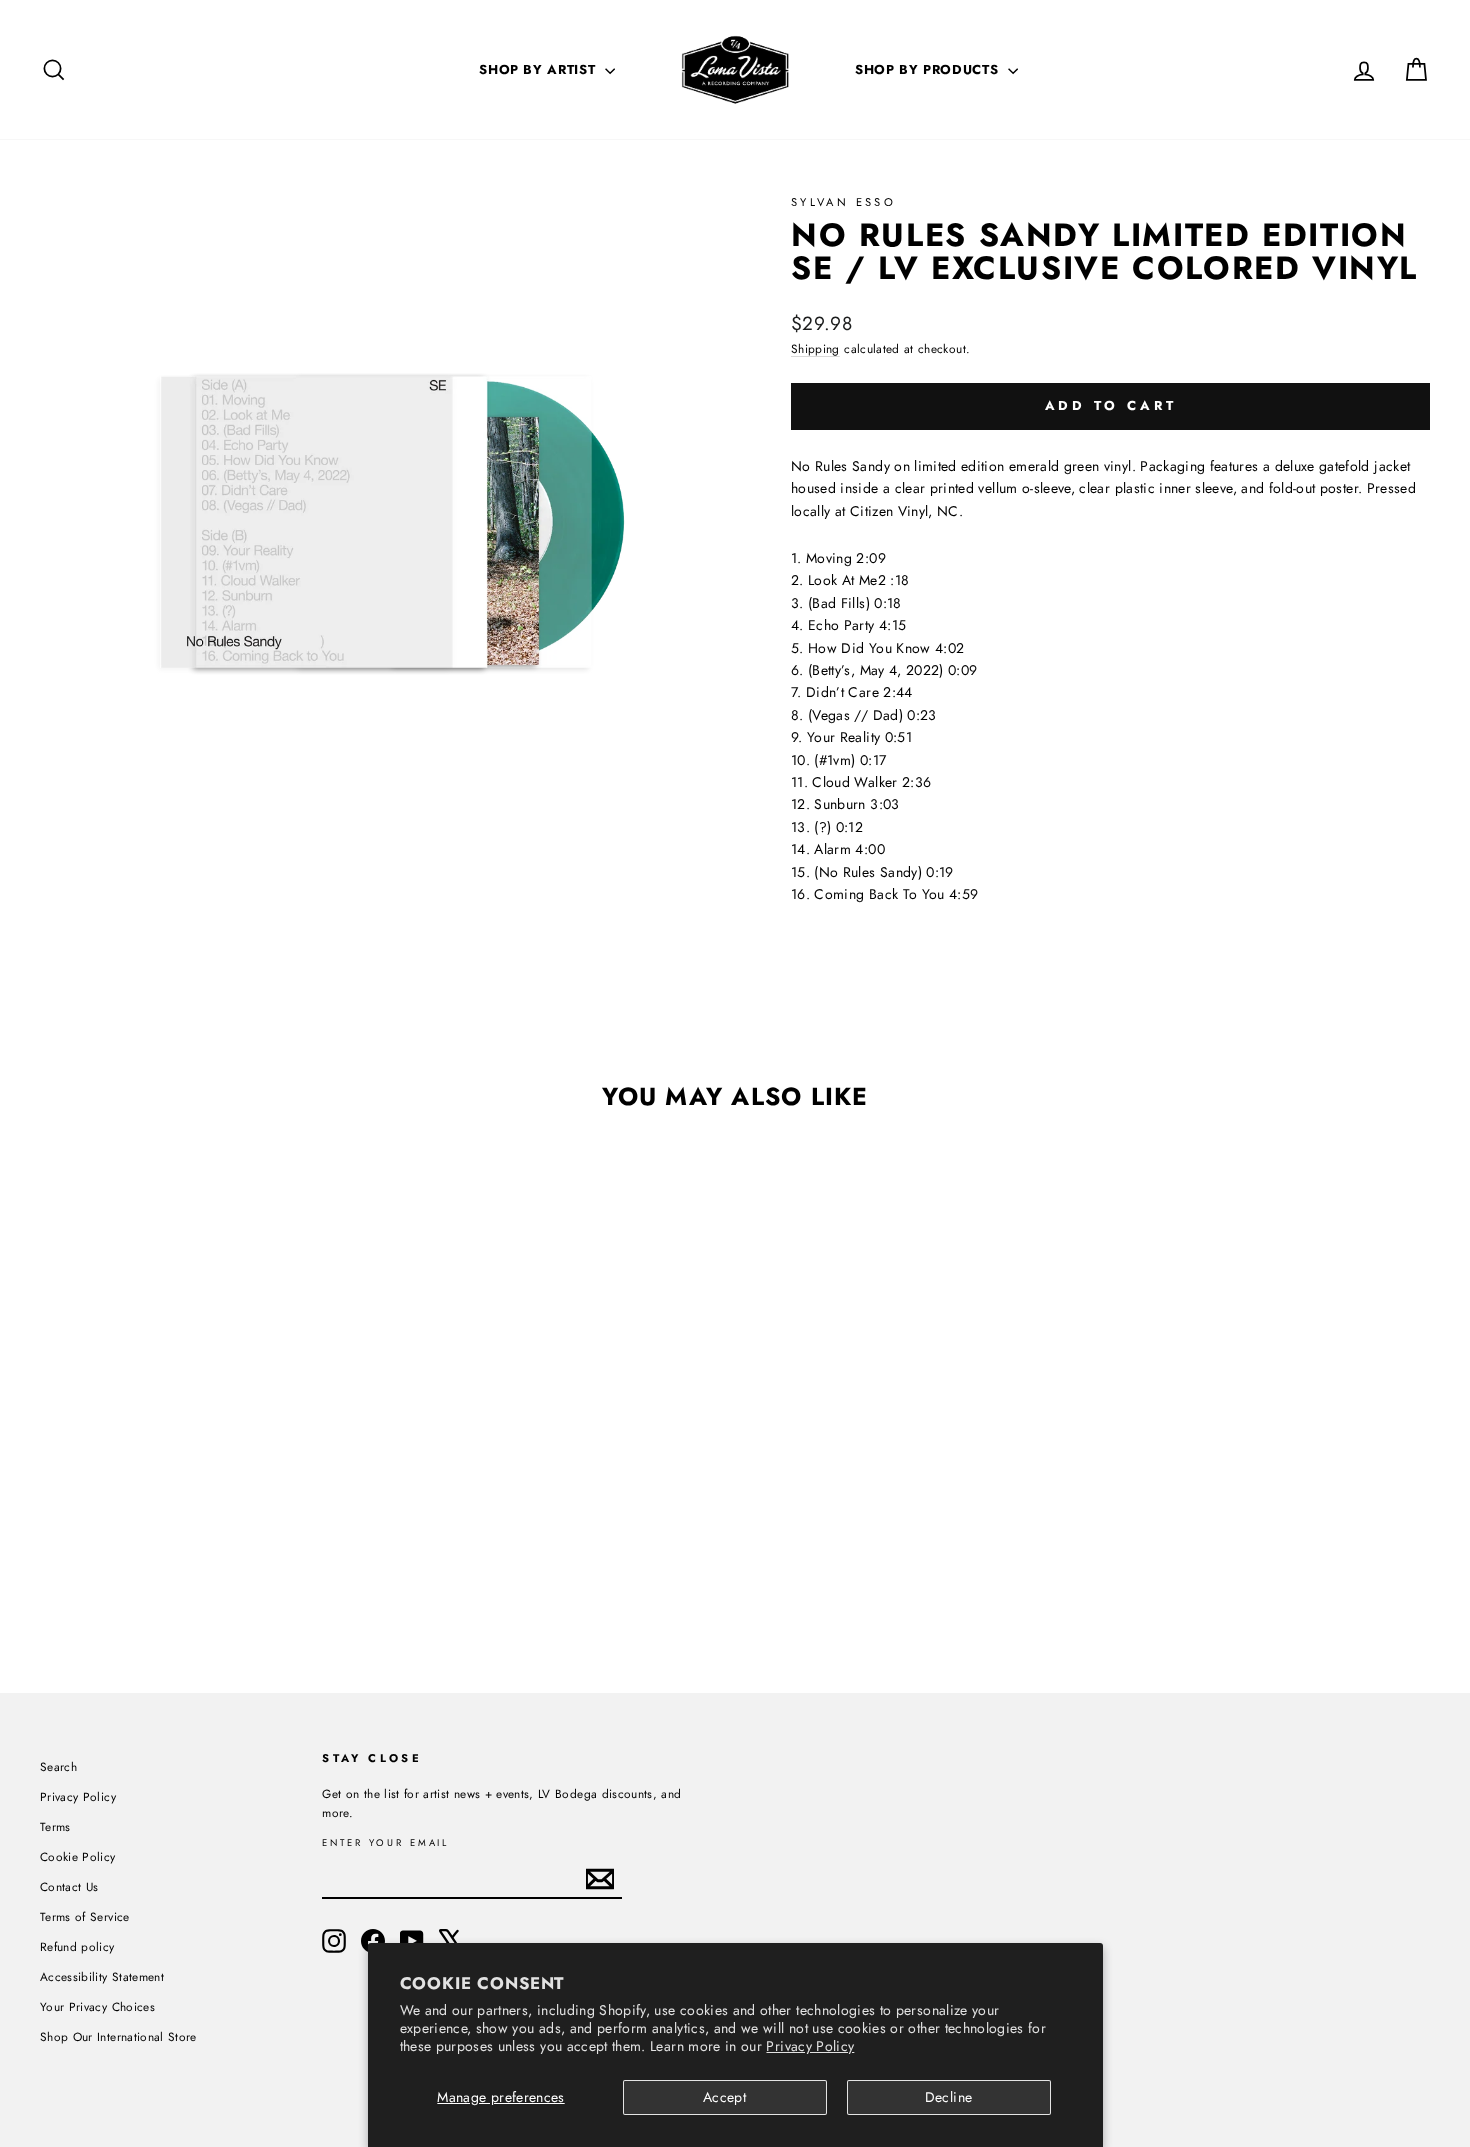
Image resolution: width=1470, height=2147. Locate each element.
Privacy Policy (810, 2046)
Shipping (815, 348)
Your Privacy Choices (97, 2006)
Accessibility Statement (102, 1976)
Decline (948, 2097)
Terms (55, 1826)
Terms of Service (85, 1916)
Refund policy (77, 1946)
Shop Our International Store (118, 2036)
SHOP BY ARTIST (539, 69)
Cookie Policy (78, 1856)
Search (58, 1766)
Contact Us (69, 1886)
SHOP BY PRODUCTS (929, 69)
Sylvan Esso (843, 202)
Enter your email (385, 1843)
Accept (724, 2097)
